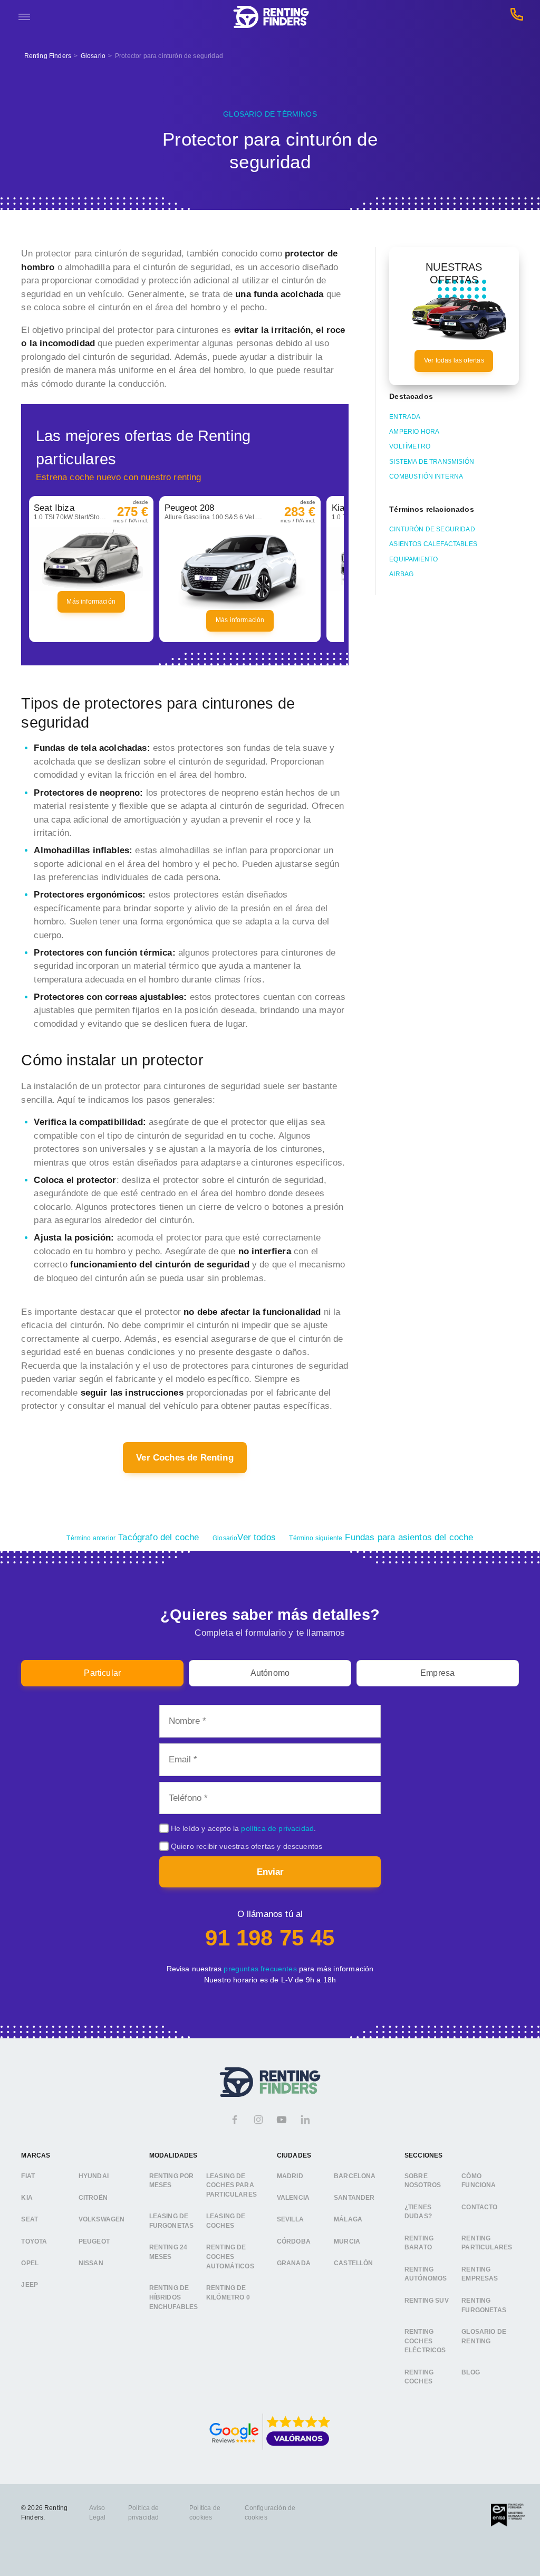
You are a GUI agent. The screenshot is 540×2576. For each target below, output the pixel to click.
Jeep (30, 2285)
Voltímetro (410, 446)
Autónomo (270, 1673)
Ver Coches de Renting (185, 1458)
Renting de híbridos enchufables (174, 2297)
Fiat (28, 2176)
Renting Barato (419, 2243)
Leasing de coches (226, 2221)
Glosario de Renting (484, 2336)
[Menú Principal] (24, 17)
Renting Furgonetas (484, 2305)
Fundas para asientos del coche (381, 1537)
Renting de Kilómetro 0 (228, 2293)
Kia (27, 2197)
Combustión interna (426, 476)
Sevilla (290, 2219)
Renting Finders (48, 56)
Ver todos (244, 1537)
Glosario (93, 56)
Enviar (270, 1872)
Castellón (354, 2263)
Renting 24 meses (168, 2252)
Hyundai (94, 2176)
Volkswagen (102, 2219)
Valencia (293, 2197)
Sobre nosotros (423, 2180)
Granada (294, 2263)
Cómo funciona (479, 2180)
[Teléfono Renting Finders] (517, 17)
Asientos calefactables (433, 544)
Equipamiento (413, 559)
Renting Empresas (480, 2274)
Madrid (290, 2176)
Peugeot (94, 2241)
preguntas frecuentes (260, 1969)
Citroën (93, 2197)
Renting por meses (172, 2180)
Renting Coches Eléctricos (425, 2340)
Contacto (479, 2207)
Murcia (347, 2241)
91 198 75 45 (270, 1938)
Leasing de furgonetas (172, 2221)
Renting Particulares (487, 2243)
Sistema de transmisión (432, 462)
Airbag (401, 574)
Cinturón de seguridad (432, 529)
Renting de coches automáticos (230, 2257)
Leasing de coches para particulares (232, 2185)
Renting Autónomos (426, 2274)
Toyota (34, 2241)
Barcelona (355, 2176)
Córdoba (294, 2241)
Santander (354, 2197)
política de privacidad (277, 1828)
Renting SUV (427, 2300)
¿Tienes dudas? (418, 2211)
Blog (471, 2372)
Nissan (91, 2263)
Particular (102, 1673)
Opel (30, 2263)
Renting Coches (419, 2377)
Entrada (405, 417)
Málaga (348, 2219)
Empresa (437, 1673)
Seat (30, 2219)
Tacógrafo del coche (133, 1537)
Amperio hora (414, 432)
